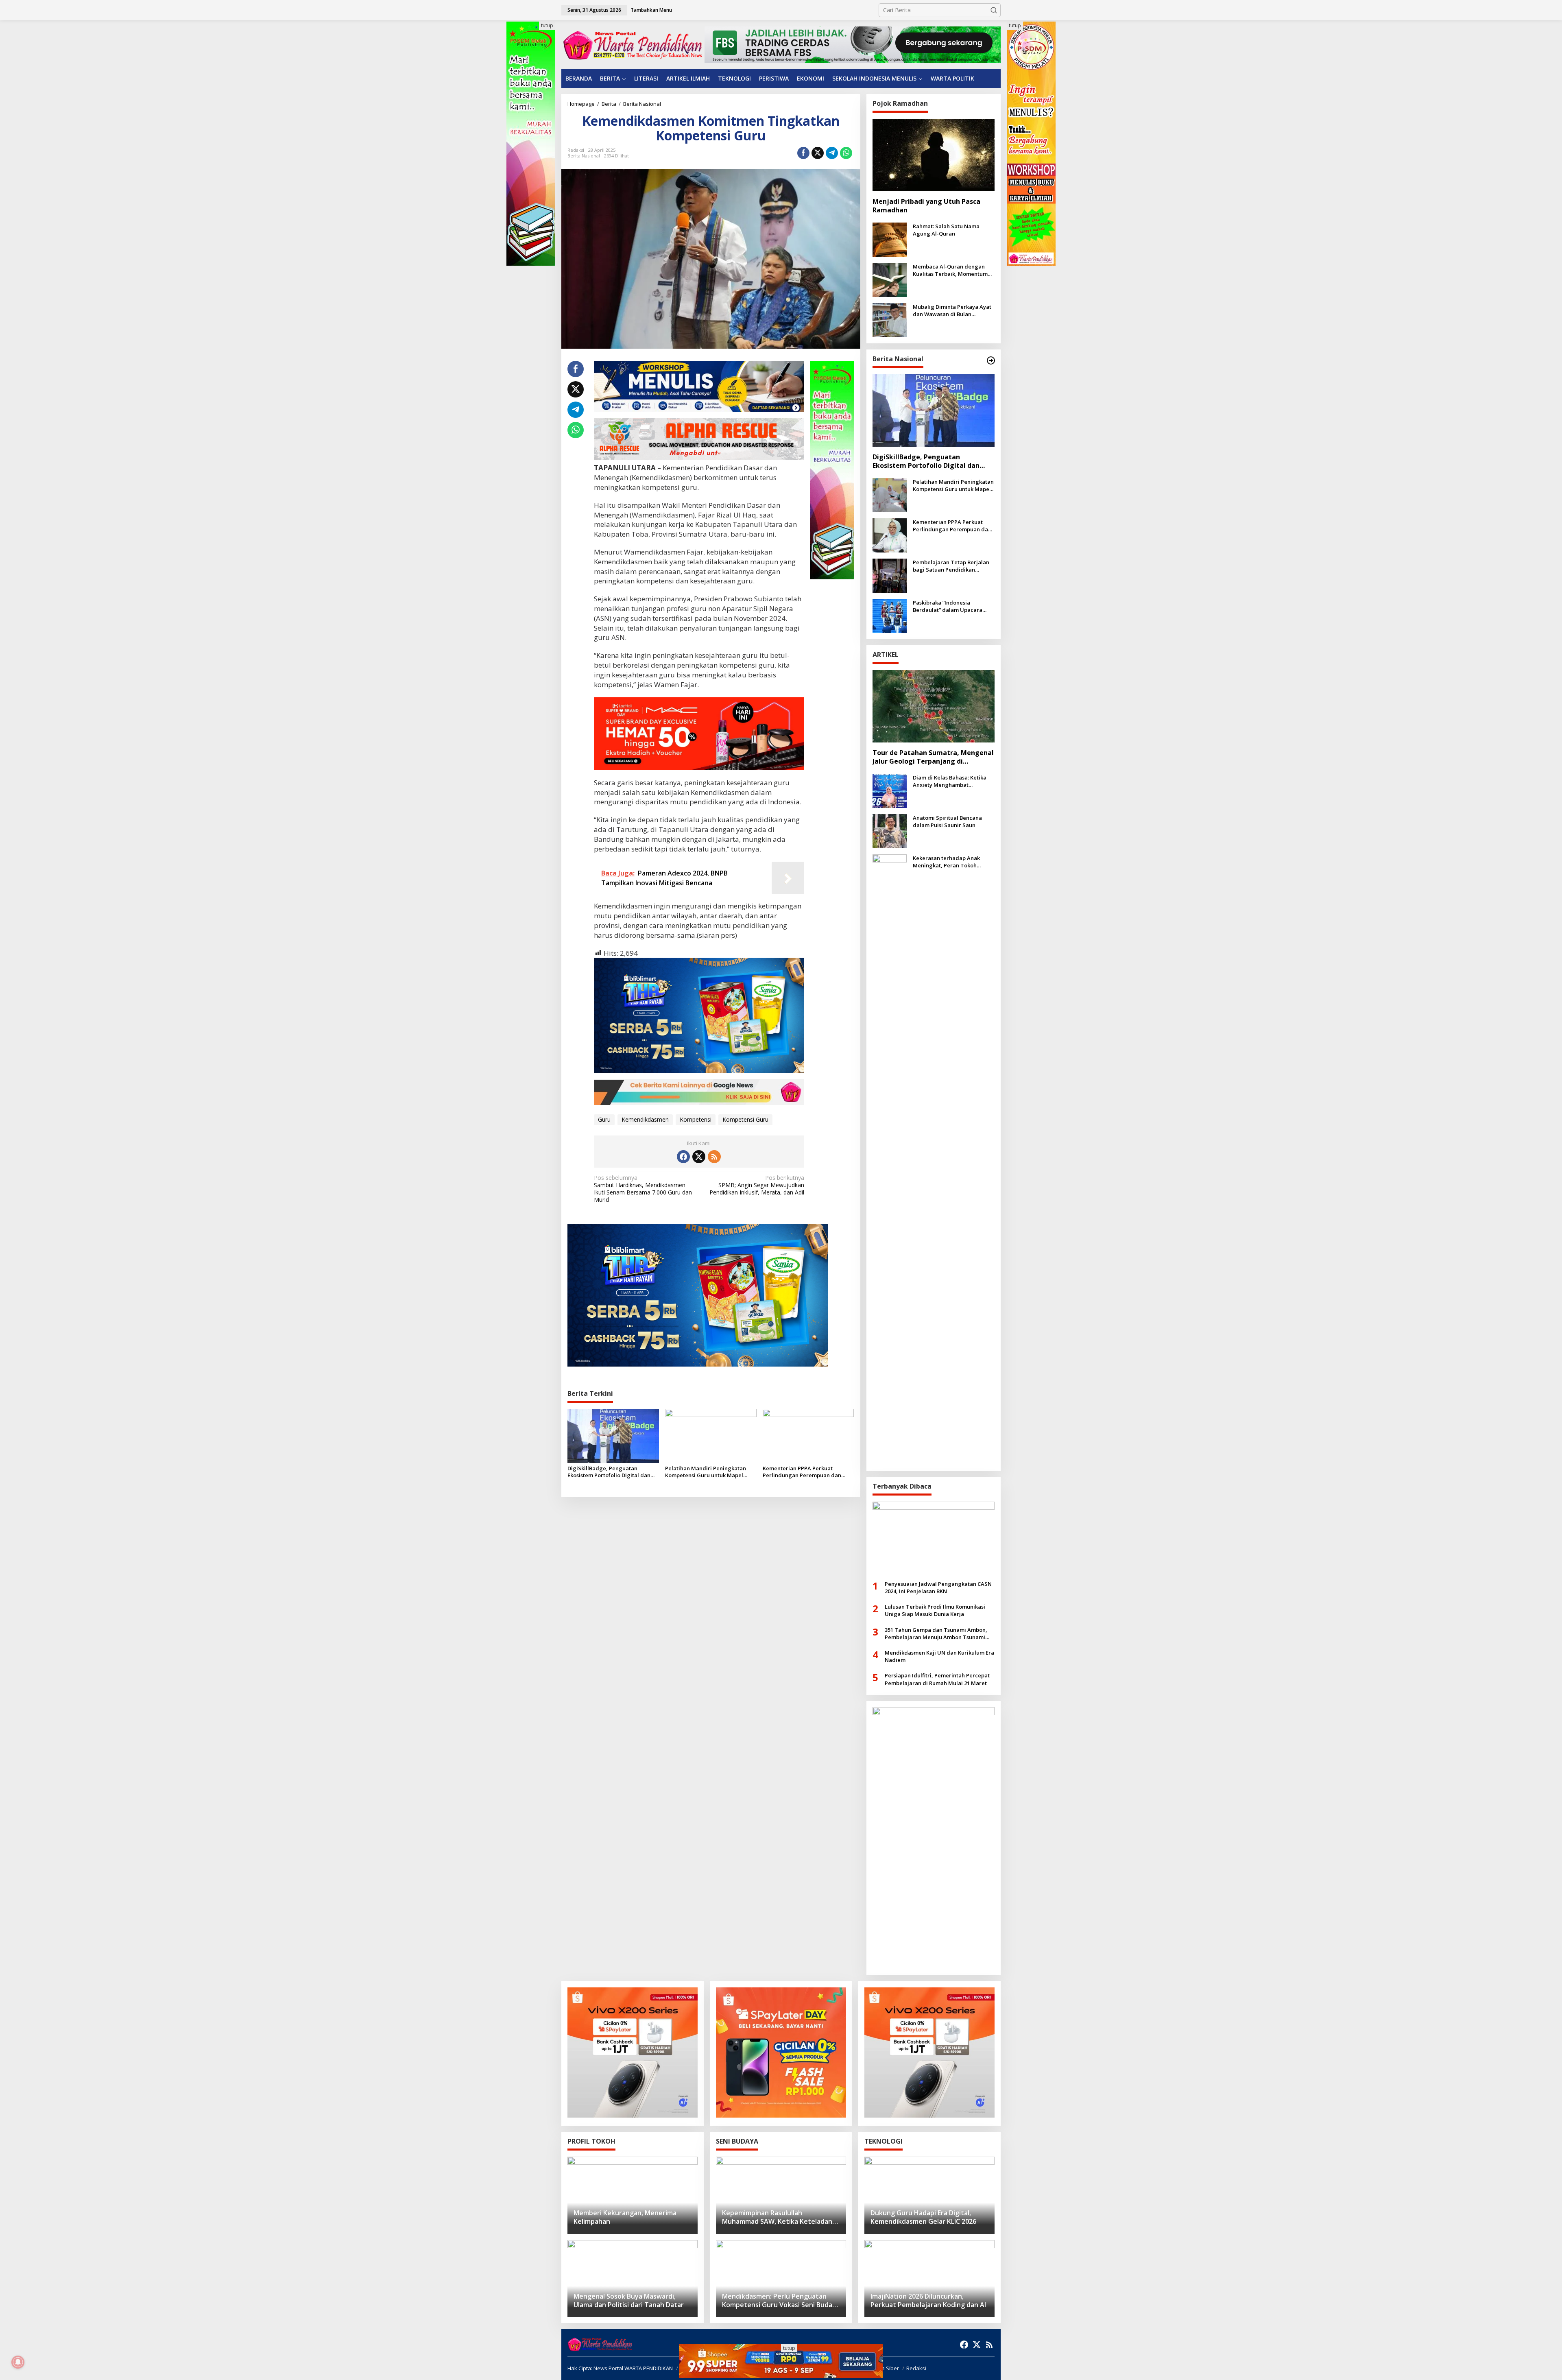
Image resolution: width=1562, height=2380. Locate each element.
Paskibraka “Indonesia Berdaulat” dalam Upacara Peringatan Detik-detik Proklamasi (948, 606)
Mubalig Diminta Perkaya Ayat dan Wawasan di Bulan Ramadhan (952, 310)
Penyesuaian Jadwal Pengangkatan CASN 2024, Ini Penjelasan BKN (938, 1587)
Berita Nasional (584, 156)
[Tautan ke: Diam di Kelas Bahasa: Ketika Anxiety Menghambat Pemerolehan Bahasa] (890, 790)
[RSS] (714, 1157)
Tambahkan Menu (651, 10)
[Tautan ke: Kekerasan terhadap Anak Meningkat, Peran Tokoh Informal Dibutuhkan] (890, 1158)
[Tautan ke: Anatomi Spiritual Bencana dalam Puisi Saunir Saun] (890, 830)
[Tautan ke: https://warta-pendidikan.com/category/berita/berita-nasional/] (991, 360)
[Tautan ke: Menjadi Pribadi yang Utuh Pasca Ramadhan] (934, 155)
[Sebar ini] (803, 153)
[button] (994, 10)
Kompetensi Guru (745, 1119)
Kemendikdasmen (645, 1119)
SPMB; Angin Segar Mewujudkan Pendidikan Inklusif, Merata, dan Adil (757, 1185)
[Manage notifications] (18, 2362)
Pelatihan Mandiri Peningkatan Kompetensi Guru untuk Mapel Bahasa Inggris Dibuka (706, 1472)
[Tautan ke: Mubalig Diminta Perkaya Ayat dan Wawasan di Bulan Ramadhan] (890, 320)
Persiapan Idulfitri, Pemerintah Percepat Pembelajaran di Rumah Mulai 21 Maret (937, 1679)
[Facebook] (683, 1157)
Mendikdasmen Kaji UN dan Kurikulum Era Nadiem (939, 1656)
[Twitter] (699, 1157)
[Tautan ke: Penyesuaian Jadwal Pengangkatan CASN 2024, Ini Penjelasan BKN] (934, 1538)
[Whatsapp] (846, 153)
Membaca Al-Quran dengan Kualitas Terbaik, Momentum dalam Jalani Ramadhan (950, 270)
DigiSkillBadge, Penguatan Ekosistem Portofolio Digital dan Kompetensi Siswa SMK (609, 1472)
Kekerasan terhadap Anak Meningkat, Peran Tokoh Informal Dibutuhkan (946, 862)
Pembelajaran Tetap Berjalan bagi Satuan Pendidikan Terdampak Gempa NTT (951, 566)
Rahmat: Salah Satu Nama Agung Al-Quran (946, 230)
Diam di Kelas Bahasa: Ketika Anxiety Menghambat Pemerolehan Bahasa (950, 781)
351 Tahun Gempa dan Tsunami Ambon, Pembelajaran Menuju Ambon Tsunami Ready (936, 1633)
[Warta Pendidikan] (633, 44)
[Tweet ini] (818, 153)
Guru (604, 1119)
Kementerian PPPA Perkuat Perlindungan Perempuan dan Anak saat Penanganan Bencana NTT (804, 1472)
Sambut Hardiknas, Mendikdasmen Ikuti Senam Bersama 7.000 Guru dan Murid (643, 1189)
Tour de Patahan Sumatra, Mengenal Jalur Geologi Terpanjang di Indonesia (933, 757)
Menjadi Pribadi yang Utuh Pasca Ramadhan (926, 206)
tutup (547, 25)
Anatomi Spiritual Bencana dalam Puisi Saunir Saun (947, 821)
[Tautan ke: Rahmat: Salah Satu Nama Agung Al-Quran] (890, 239)
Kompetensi (696, 1119)
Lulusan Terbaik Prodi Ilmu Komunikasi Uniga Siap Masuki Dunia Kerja (935, 1610)
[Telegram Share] (832, 153)
